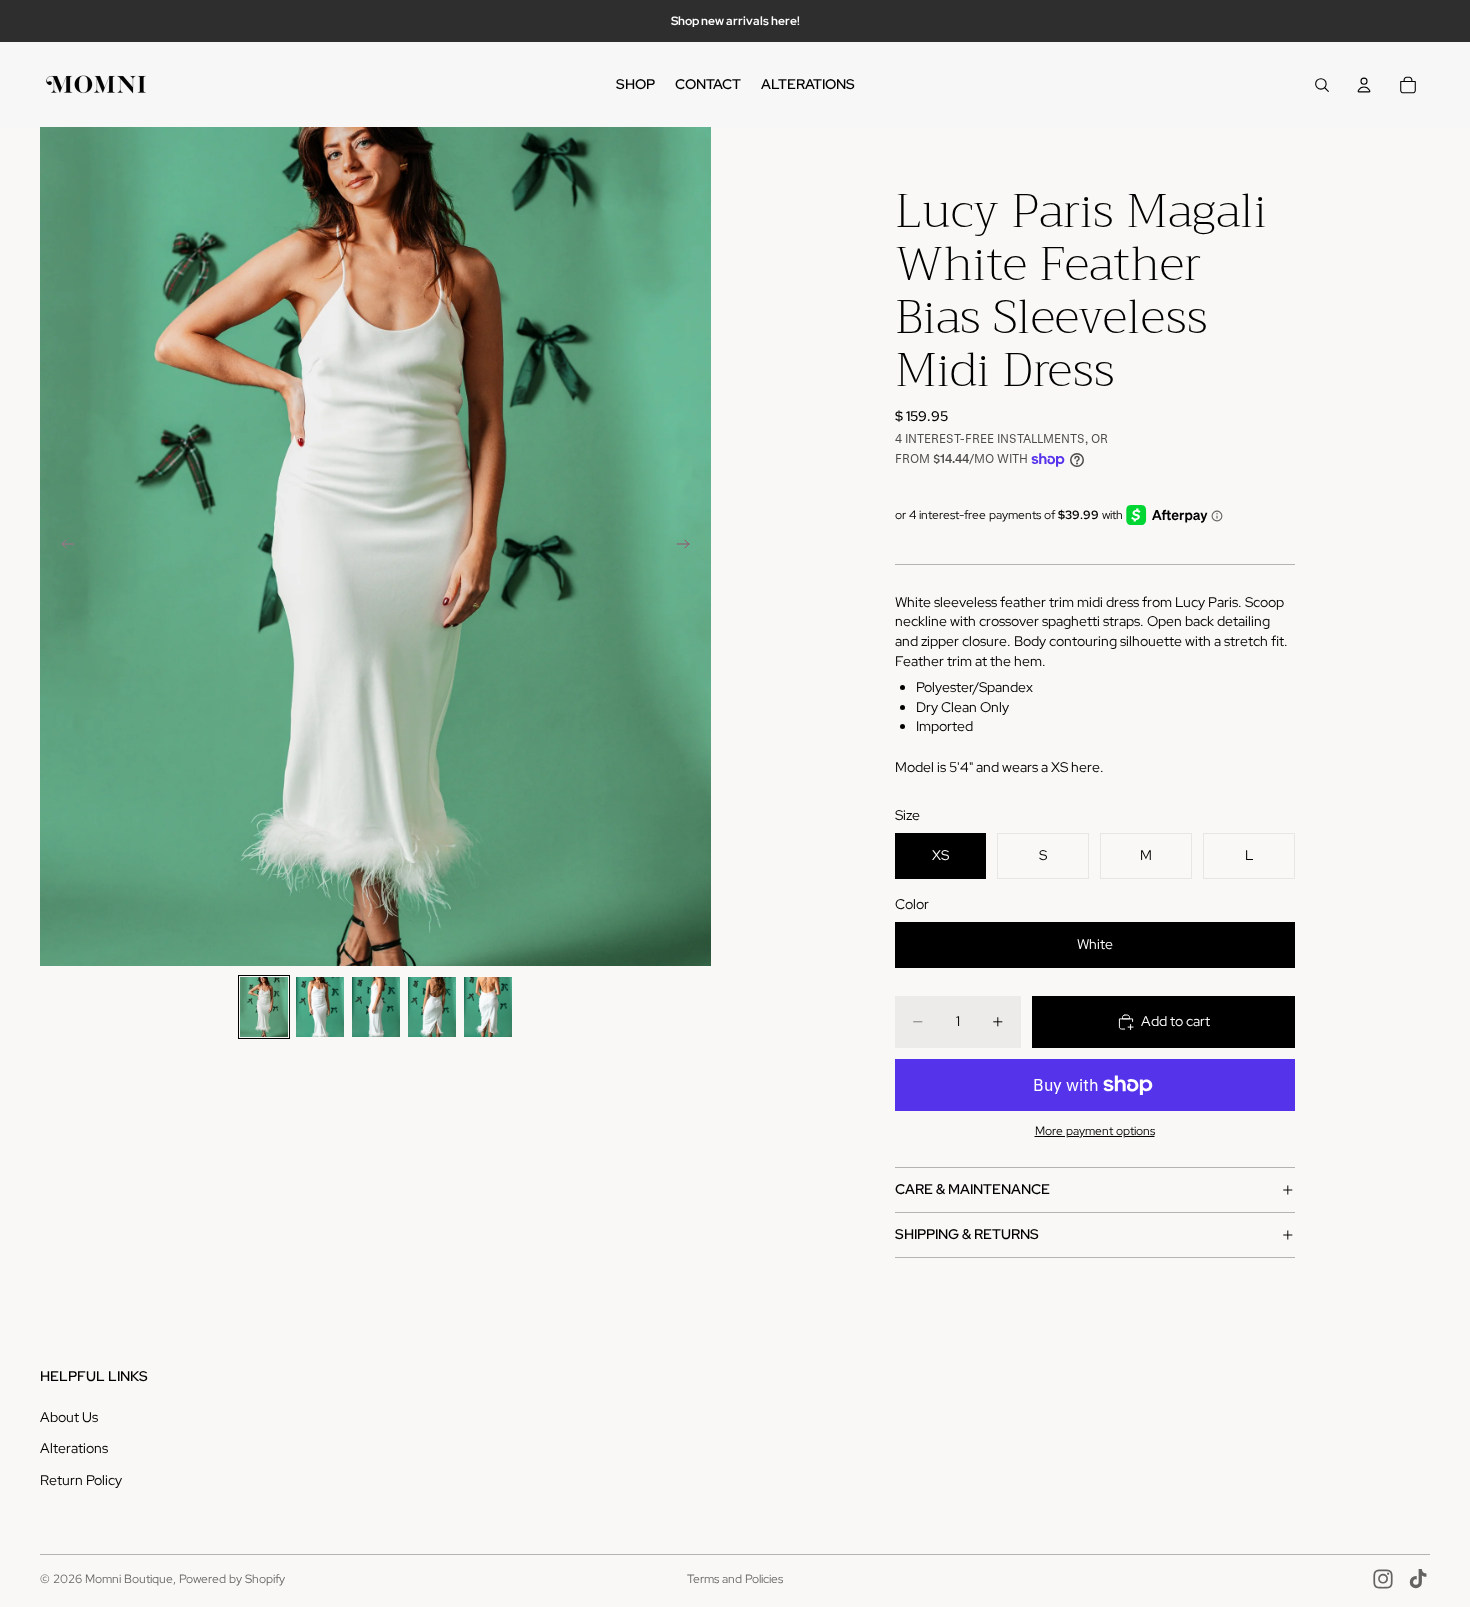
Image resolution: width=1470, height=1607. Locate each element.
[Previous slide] (62, 547)
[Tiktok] (1418, 1579)
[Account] (1364, 85)
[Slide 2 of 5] (320, 1007)
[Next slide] (689, 547)
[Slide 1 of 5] (264, 1007)
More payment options (1095, 1131)
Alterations (74, 1448)
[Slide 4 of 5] (432, 1007)
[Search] (1322, 85)
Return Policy (81, 1480)
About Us (69, 1417)
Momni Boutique (129, 1579)
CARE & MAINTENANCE (972, 1189)
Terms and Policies (735, 1579)
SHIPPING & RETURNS (967, 1234)
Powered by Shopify (232, 1579)
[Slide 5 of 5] (488, 1007)
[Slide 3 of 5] (376, 1007)
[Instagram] (1383, 1579)
